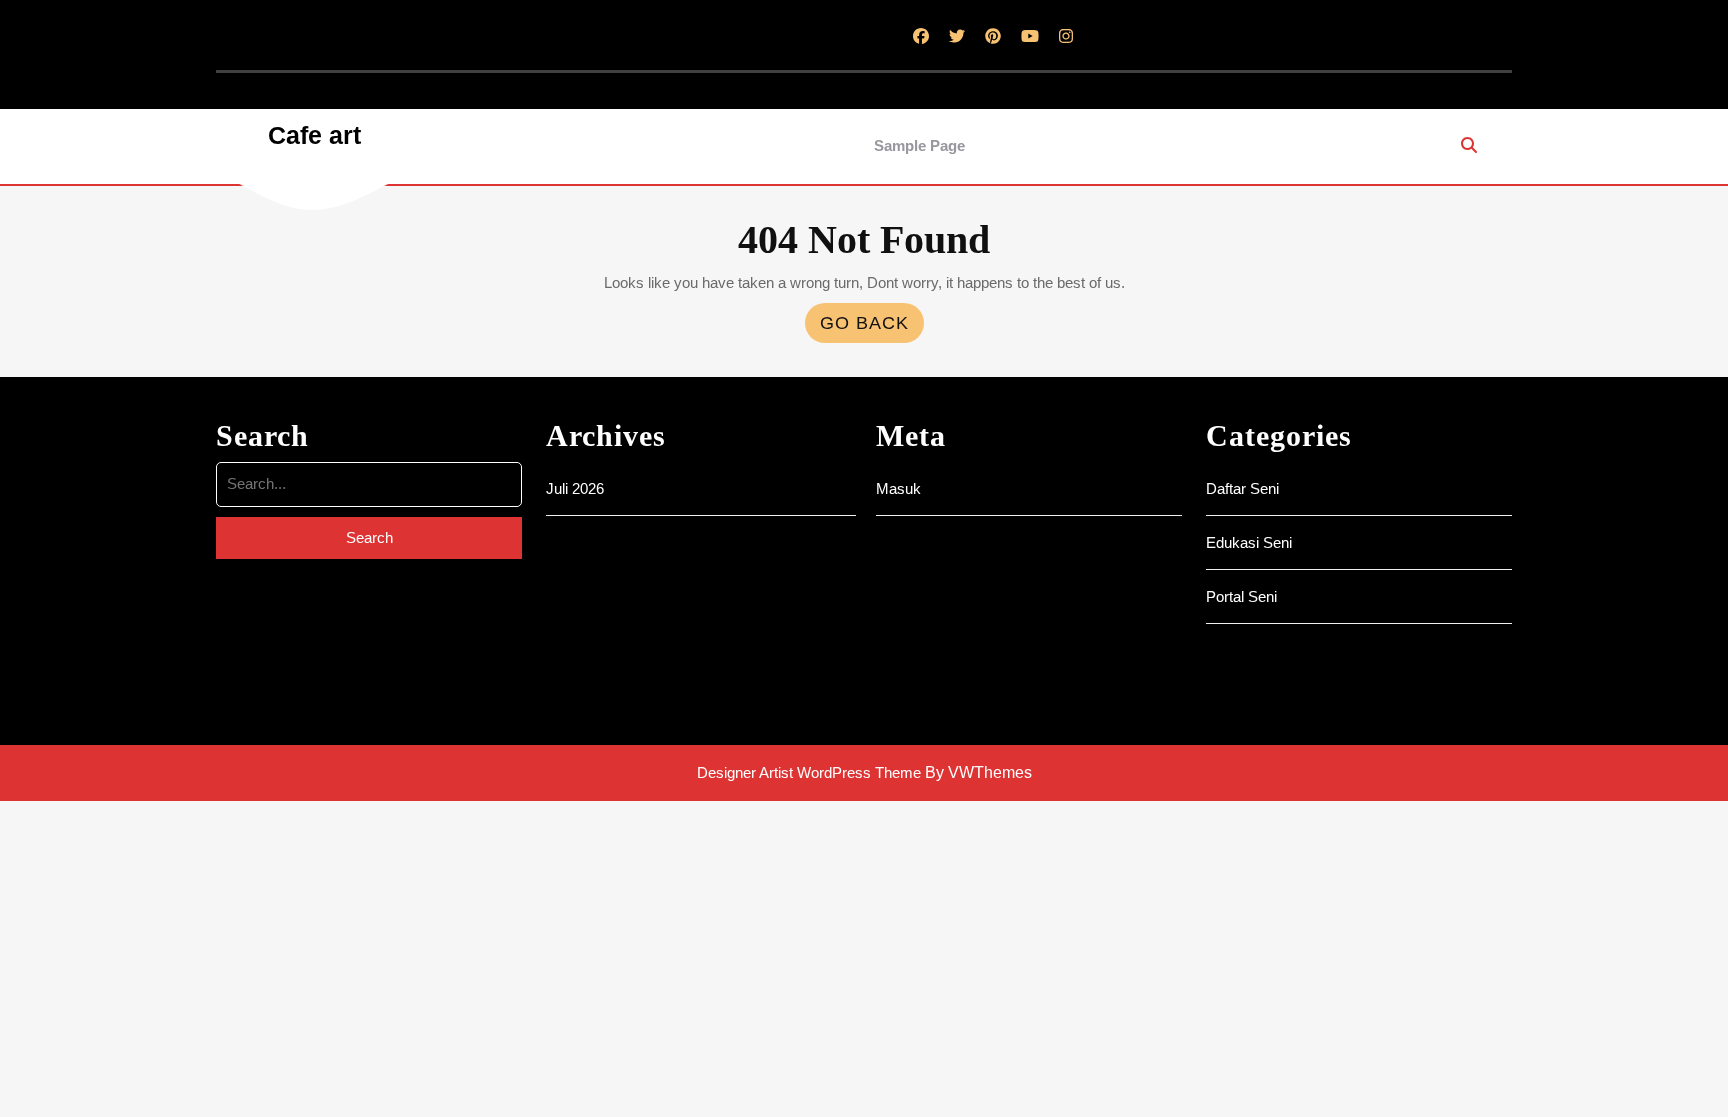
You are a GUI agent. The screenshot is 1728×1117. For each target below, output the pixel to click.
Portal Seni (1241, 596)
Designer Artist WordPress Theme (809, 772)
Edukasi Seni (1249, 542)
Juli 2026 (575, 488)
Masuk (898, 488)
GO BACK (872, 327)
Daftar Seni (1242, 488)
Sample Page (919, 145)
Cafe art (314, 135)
